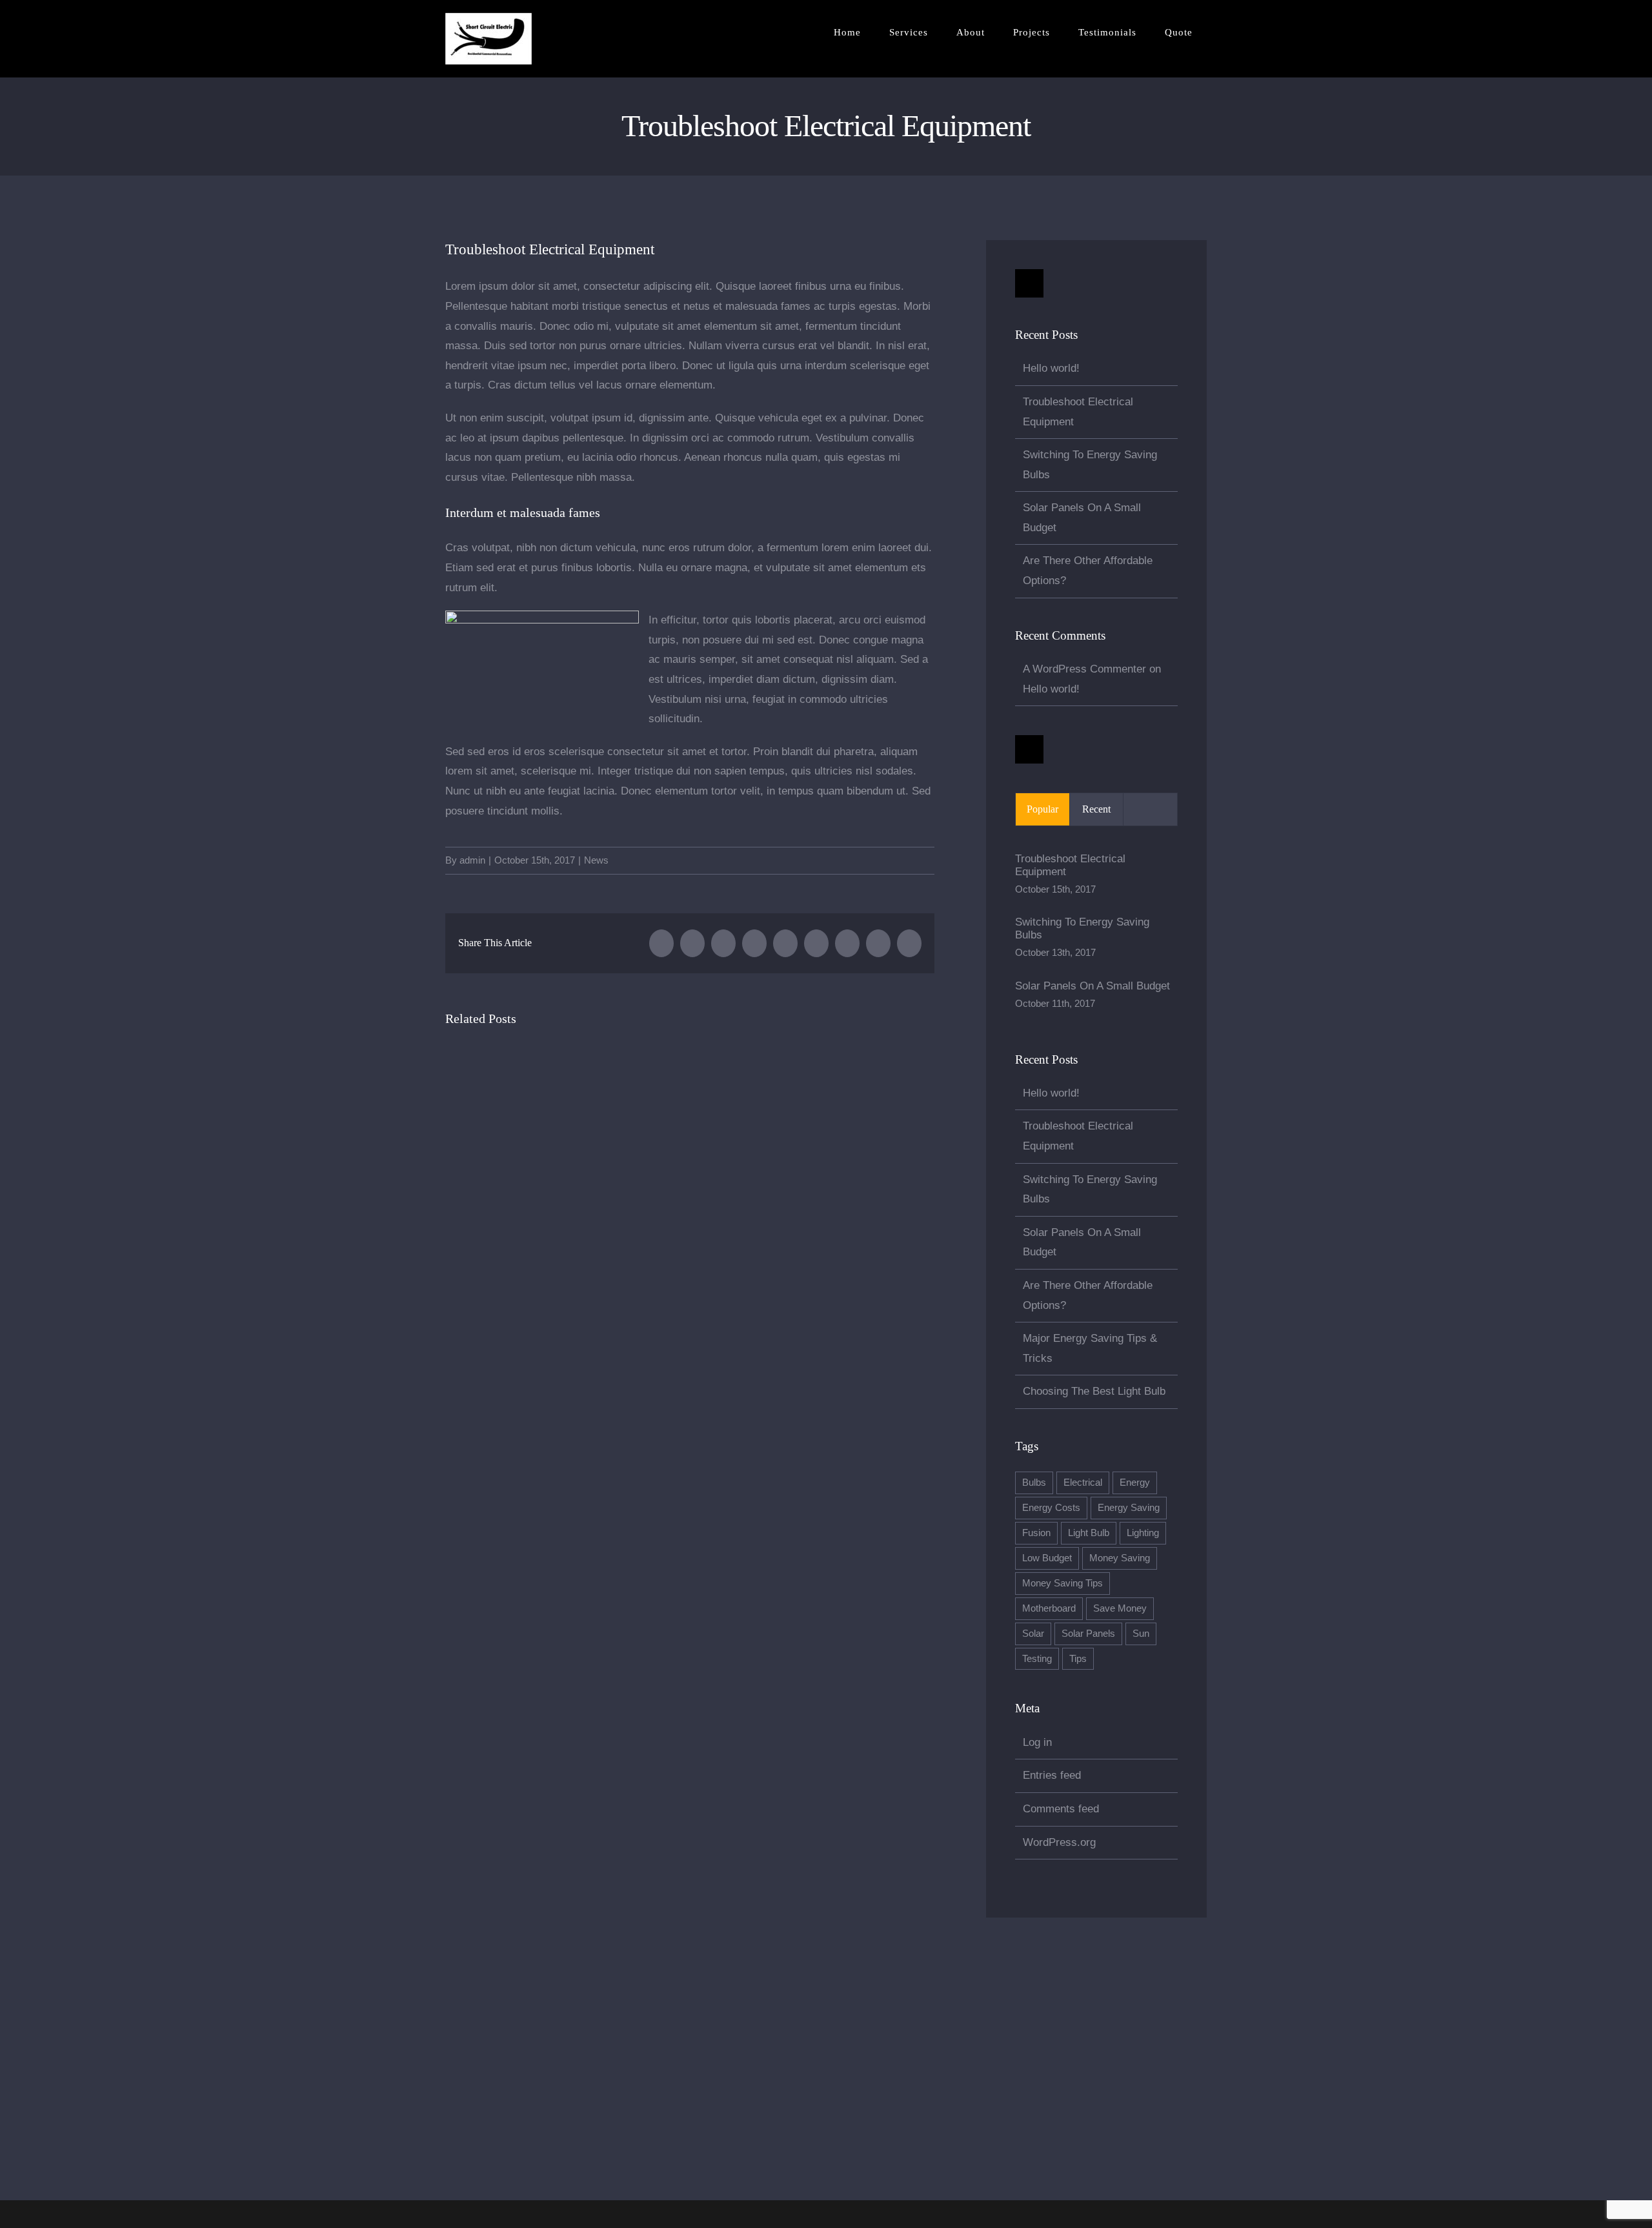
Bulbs (1034, 1482)
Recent (1096, 809)
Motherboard (1049, 1608)
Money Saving (1120, 1558)
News (596, 860)
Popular (1043, 809)
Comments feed (1061, 1809)
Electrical (1083, 1482)
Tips (1078, 1658)
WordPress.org (1059, 1842)
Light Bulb (1089, 1533)
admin (472, 860)
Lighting (1143, 1533)
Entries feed (1052, 1775)
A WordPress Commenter (1084, 669)
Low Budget (1047, 1558)
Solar (1033, 1633)
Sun (1141, 1633)
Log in (1037, 1742)
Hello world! (1051, 368)
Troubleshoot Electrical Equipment (1070, 865)
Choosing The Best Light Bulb (1094, 1391)
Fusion (1036, 1533)
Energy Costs (1051, 1507)
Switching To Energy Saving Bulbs (1082, 928)
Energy (1135, 1482)
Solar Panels (1088, 1633)
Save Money (1120, 1608)
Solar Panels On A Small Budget (1093, 986)
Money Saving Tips (1063, 1583)
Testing (1037, 1658)
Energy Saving (1129, 1507)
